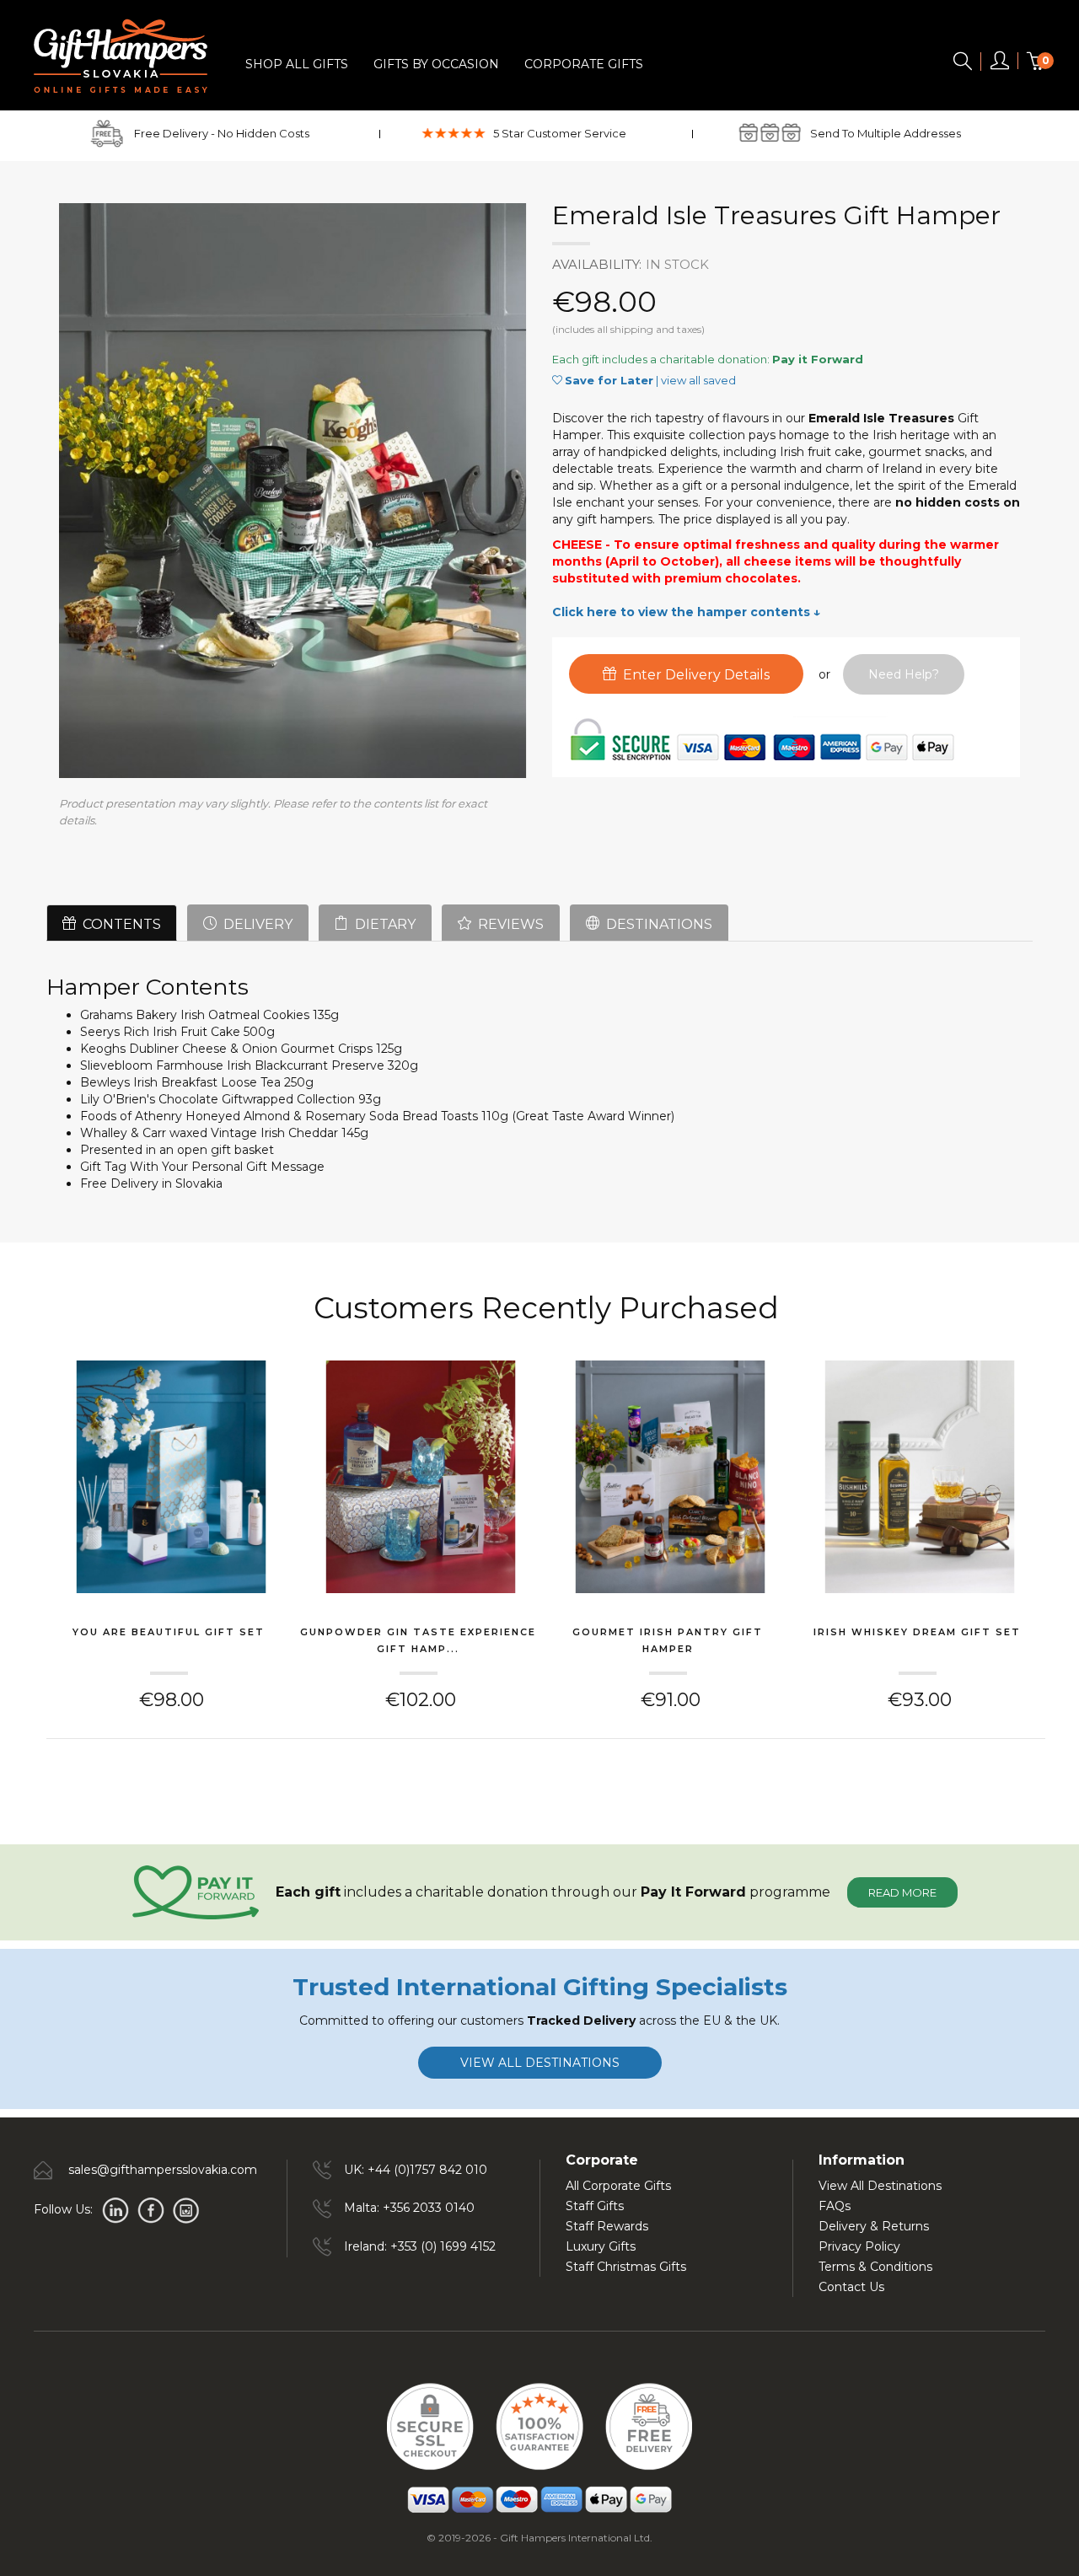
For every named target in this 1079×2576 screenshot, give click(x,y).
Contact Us (851, 2287)
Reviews (507, 924)
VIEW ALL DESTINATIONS (540, 2063)
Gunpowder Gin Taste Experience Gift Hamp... (418, 1640)
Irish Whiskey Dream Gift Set (917, 1632)
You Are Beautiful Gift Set (169, 1632)
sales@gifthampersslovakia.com (163, 2170)
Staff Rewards (607, 2226)
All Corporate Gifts (618, 2186)
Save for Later (609, 380)
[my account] (1000, 64)
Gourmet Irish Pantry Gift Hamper (668, 1640)
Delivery (255, 924)
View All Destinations (880, 2186)
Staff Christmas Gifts (626, 2267)
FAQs (835, 2206)
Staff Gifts (595, 2206)
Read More (902, 1892)
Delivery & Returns (874, 2226)
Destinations (656, 924)
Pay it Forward (818, 359)
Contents (118, 924)
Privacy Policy (859, 2246)
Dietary (382, 924)
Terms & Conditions (875, 2267)
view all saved (698, 380)
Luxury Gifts (601, 2246)
